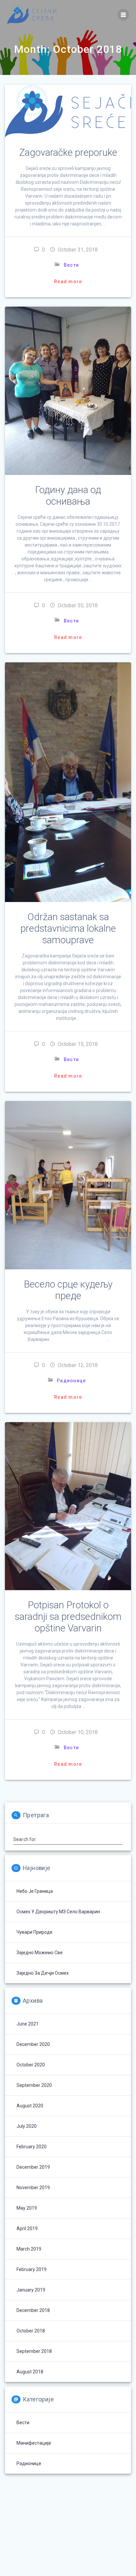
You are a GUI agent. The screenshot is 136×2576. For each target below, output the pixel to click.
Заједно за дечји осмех (43, 1973)
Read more (68, 282)
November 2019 (33, 2188)
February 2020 (32, 2147)
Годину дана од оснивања (68, 496)
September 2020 (34, 2085)
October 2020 (31, 2065)
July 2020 (27, 2126)
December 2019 (33, 2167)
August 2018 (30, 2372)
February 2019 (32, 2269)
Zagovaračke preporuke (68, 152)
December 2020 (33, 2044)
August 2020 (30, 2106)
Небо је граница (35, 1891)
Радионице (71, 1381)
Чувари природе (34, 1932)
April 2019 (27, 2228)
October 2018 (31, 2331)
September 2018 (34, 2351)
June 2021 (28, 2024)
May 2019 (27, 2208)
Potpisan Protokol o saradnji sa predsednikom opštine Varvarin (68, 1617)
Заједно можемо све (40, 1953)
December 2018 (33, 2310)
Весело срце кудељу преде (68, 1290)
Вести (71, 265)
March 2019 (29, 2249)
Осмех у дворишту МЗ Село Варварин (58, 1912)
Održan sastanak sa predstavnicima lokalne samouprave (68, 928)
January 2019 (31, 2290)
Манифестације (34, 2443)
